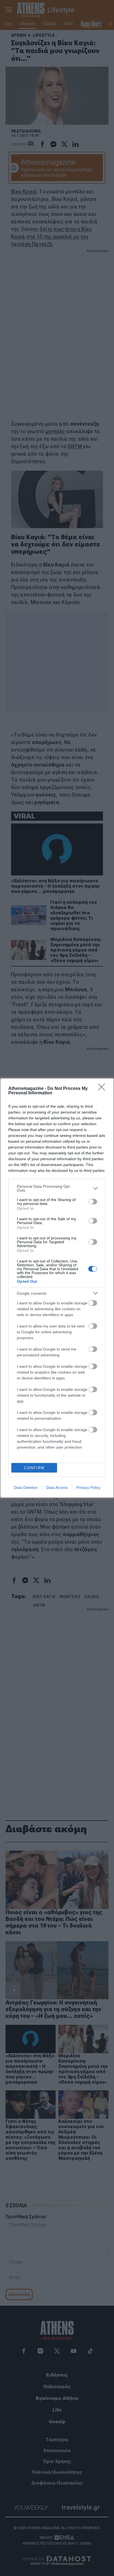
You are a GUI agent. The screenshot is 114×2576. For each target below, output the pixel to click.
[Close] (103, 1089)
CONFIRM (34, 1468)
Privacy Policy (88, 1487)
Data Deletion (26, 1487)
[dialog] (57, 1288)
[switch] (93, 1202)
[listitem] (57, 1188)
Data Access (57, 1487)
